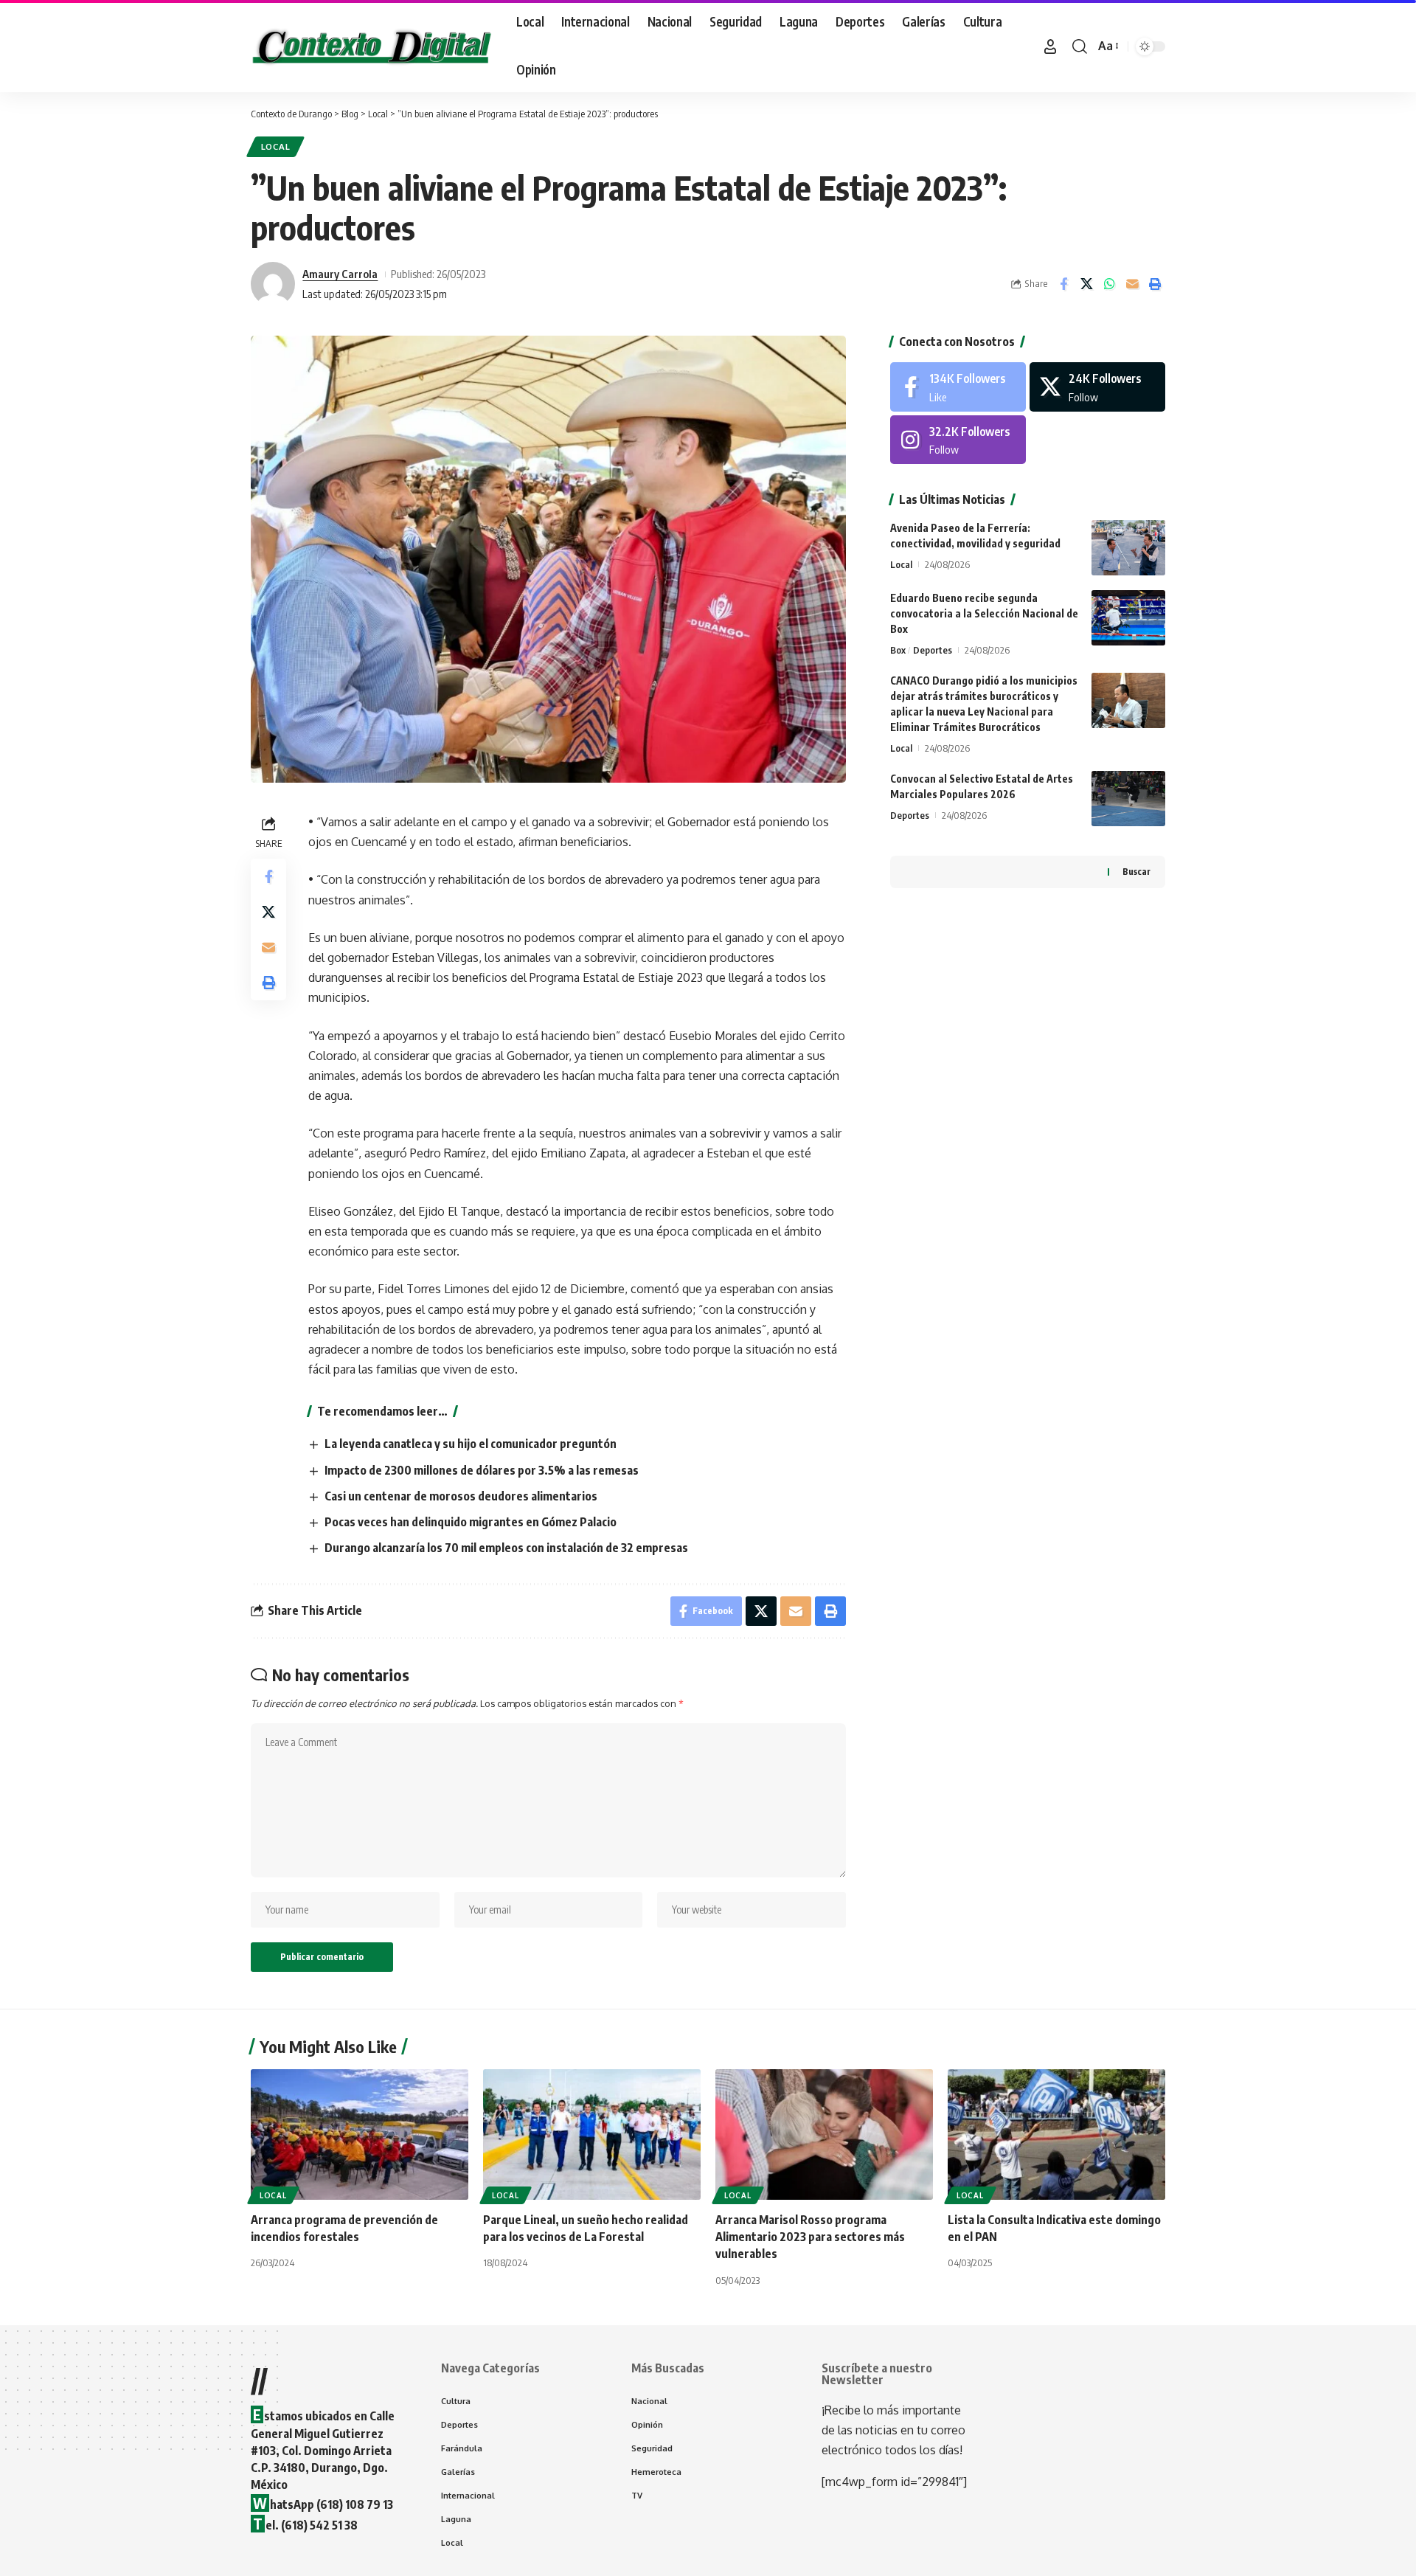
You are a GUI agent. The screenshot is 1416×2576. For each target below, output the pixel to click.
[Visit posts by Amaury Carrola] (273, 284)
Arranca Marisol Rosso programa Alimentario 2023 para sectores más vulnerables (810, 2237)
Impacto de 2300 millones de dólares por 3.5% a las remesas (482, 1470)
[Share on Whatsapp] (1109, 284)
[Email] (1132, 284)
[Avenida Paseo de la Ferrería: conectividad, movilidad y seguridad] (1128, 548)
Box (898, 650)
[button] (1050, 46)
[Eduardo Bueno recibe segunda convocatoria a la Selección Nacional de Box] (1128, 618)
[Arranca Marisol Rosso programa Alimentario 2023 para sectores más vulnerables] (824, 2134)
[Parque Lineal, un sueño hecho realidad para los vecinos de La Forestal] (592, 2134)
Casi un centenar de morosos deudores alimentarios (461, 1496)
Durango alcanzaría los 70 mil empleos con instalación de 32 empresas (506, 1548)
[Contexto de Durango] (372, 46)
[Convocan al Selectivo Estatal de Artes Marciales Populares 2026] (1128, 799)
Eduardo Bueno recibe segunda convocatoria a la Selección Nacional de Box (984, 613)
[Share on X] (1086, 284)
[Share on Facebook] (1063, 284)
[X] (1097, 387)
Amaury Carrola (340, 274)
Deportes (933, 650)
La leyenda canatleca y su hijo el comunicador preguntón (471, 1444)
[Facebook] (958, 387)
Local (276, 146)
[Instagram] (958, 440)
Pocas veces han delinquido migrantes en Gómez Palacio (471, 1522)
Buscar (1136, 872)
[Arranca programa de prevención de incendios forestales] (360, 2134)
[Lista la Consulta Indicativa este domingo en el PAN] (1056, 2134)
